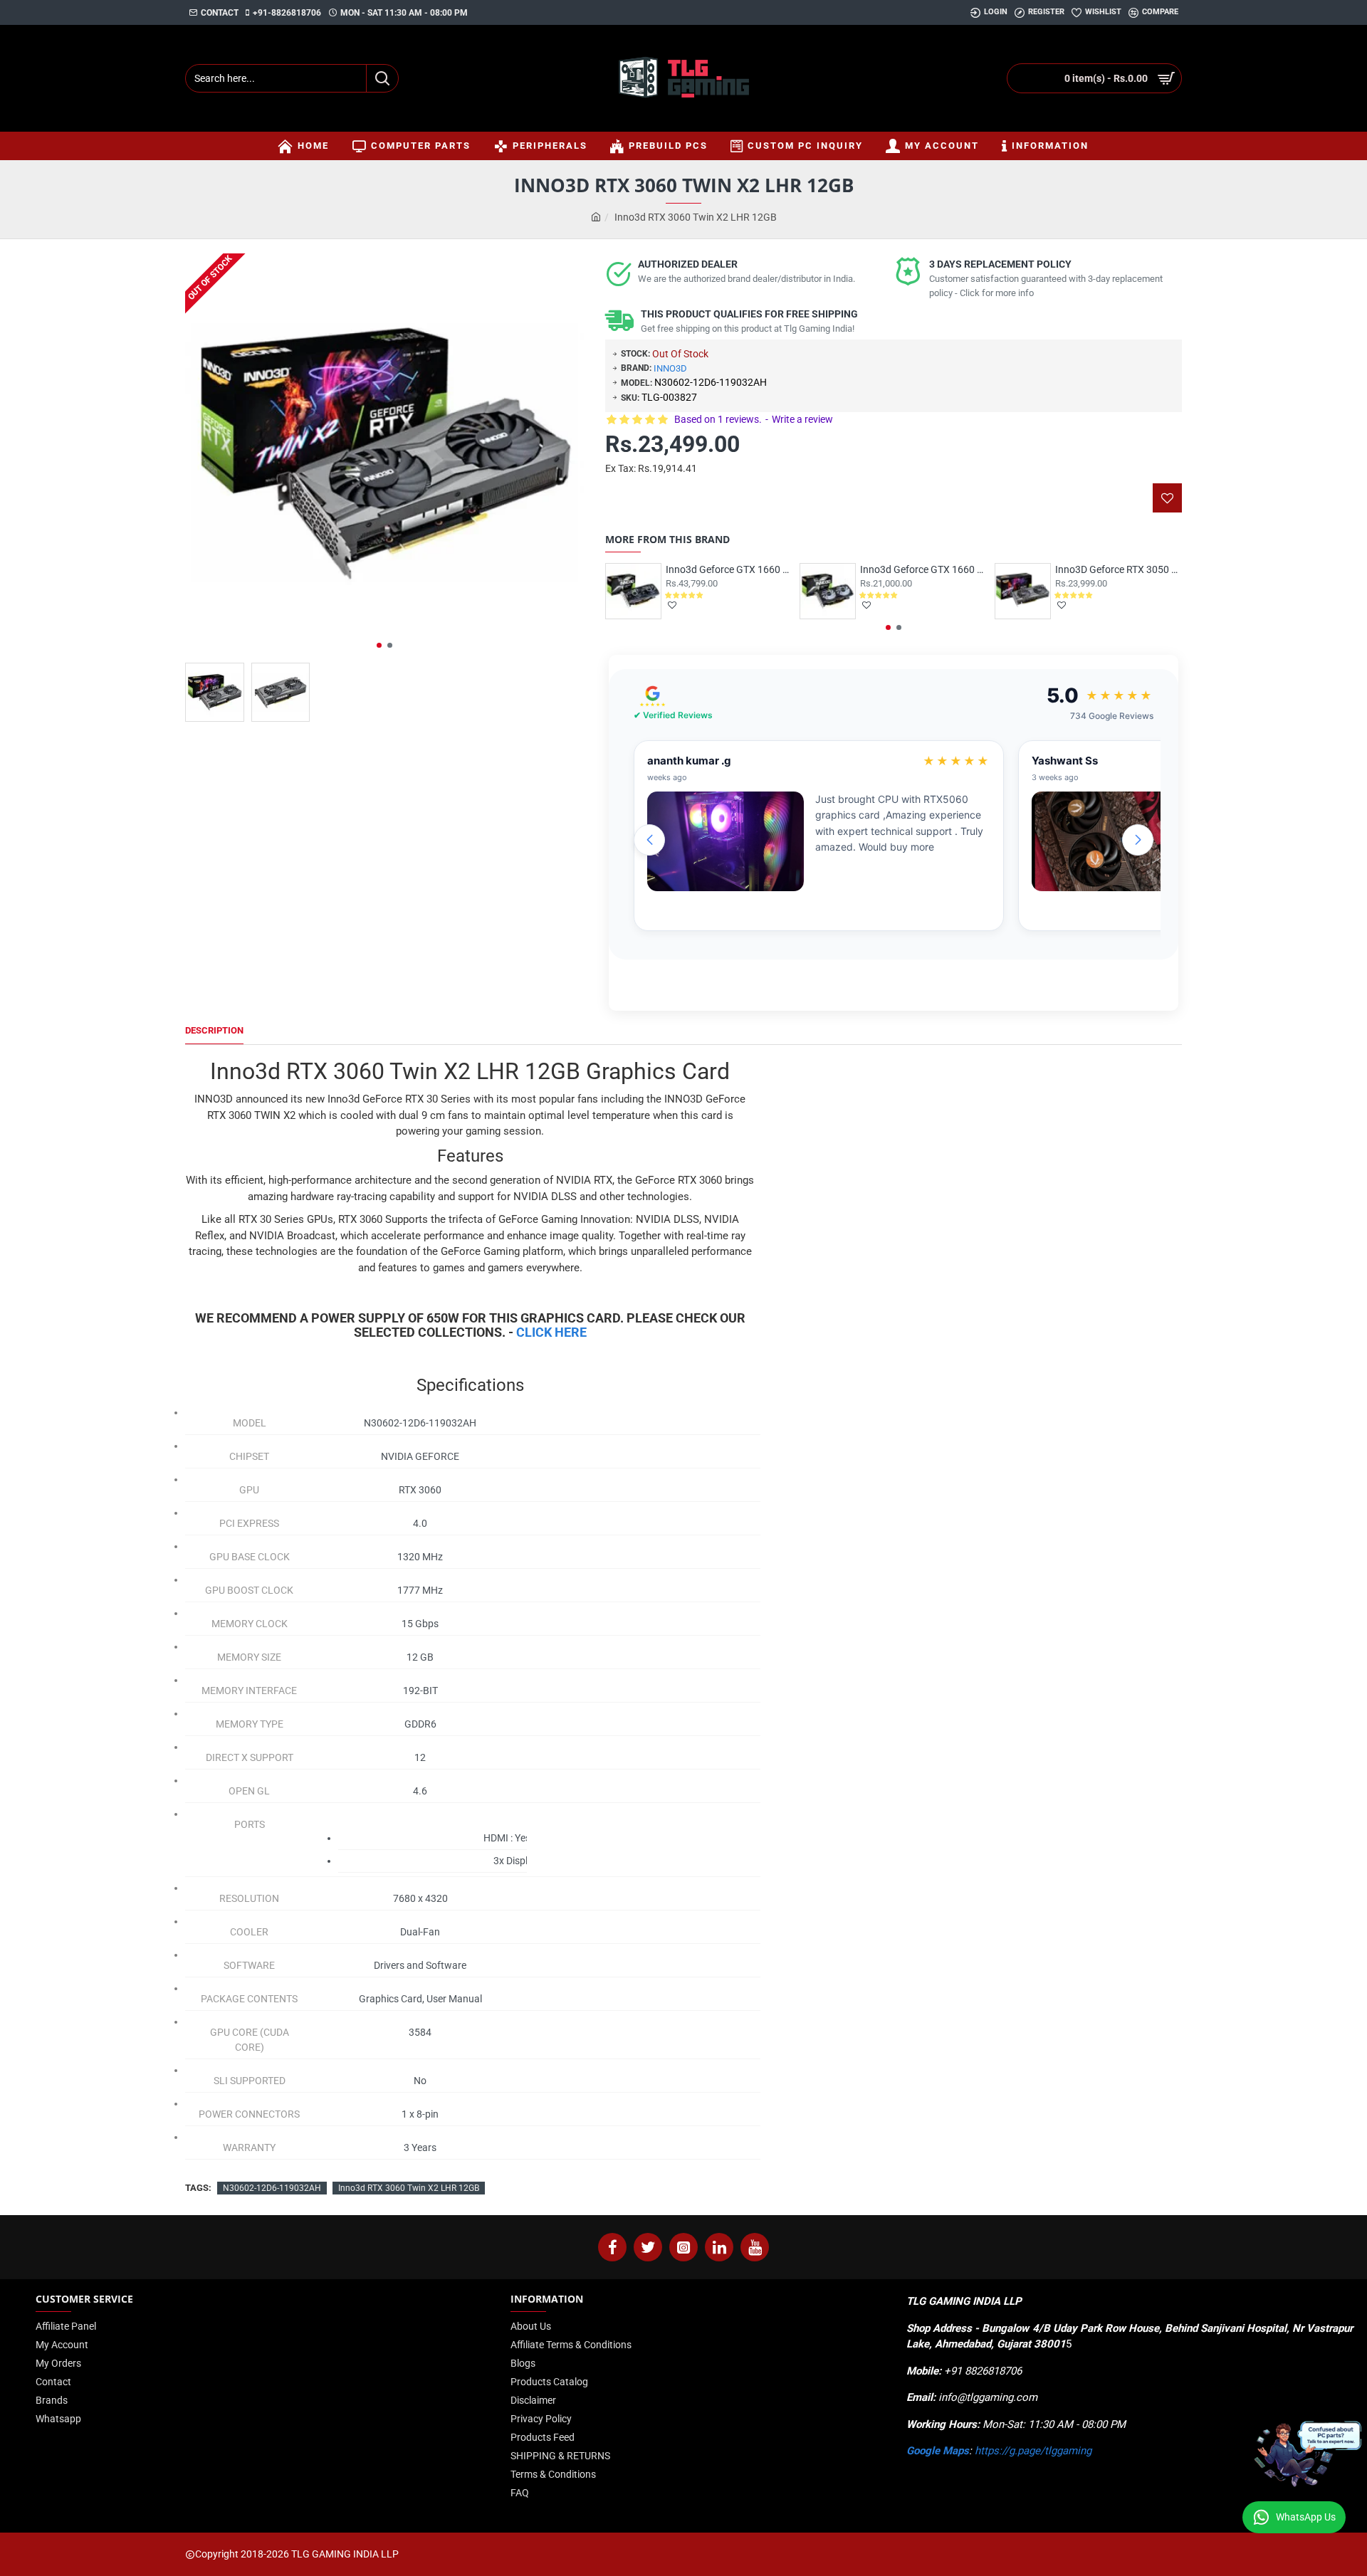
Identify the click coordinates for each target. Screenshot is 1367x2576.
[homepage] (596, 217)
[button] (379, 645)
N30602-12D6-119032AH (272, 2188)
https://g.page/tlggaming (1033, 2451)
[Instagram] (683, 2247)
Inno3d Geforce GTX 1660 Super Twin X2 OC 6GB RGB (923, 569)
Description (214, 1030)
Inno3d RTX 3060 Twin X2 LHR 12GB (409, 2188)
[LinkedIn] (719, 2247)
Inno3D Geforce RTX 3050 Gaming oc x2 (1119, 569)
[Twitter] (648, 2247)
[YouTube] (755, 2247)
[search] (382, 78)
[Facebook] (612, 2247)
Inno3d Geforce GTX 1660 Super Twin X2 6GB (729, 569)
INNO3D (670, 368)
